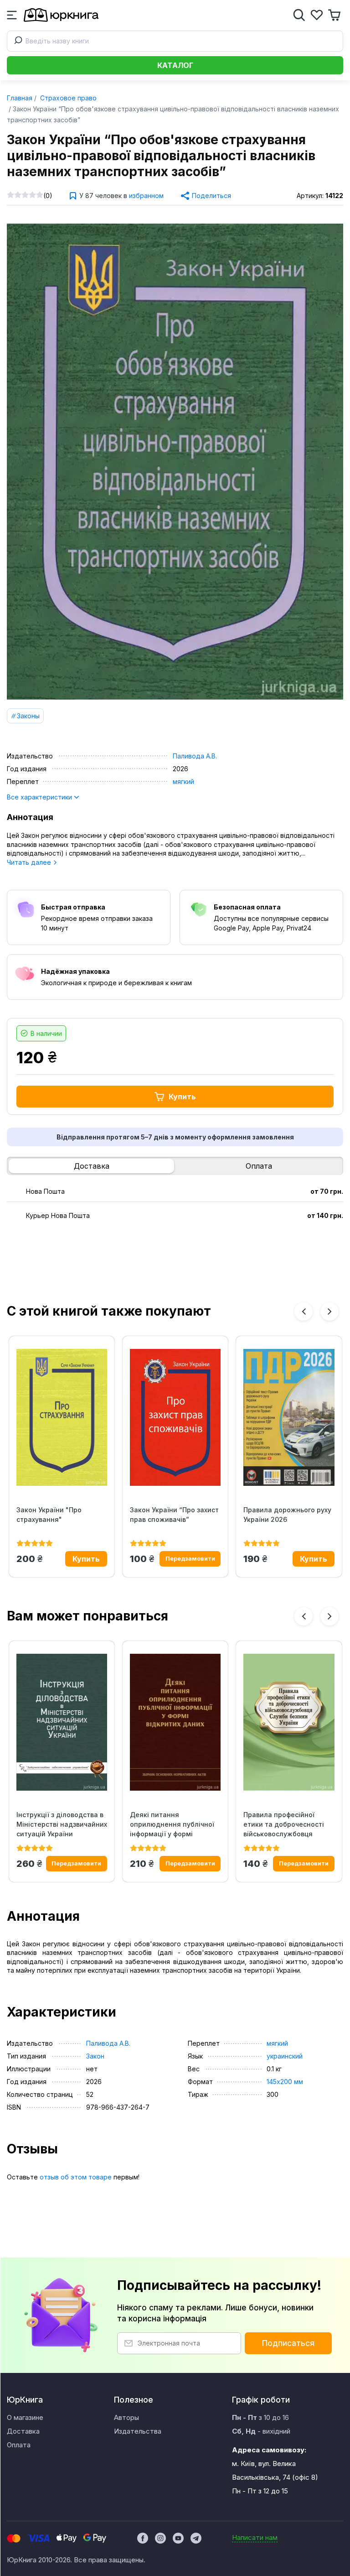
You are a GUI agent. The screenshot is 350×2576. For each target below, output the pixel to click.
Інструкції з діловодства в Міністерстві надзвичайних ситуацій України (62, 1824)
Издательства (138, 2431)
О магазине (25, 2417)
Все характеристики (40, 797)
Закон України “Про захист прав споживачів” (174, 1515)
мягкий (183, 781)
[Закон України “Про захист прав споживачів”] (175, 1417)
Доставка (92, 1166)
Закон (95, 2056)
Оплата (259, 1166)
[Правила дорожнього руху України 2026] (289, 1417)
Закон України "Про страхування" (49, 1515)
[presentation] (304, 1312)
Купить (182, 1097)
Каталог (175, 65)
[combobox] (175, 41)
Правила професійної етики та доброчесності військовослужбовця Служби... (284, 1824)
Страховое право (67, 98)
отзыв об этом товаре (76, 2177)
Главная (20, 98)
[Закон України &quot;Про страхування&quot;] (62, 1417)
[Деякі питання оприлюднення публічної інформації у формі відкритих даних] (175, 1722)
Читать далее (30, 862)
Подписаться (288, 2343)
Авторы (126, 2417)
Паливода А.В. (195, 756)
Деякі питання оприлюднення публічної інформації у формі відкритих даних (172, 1824)
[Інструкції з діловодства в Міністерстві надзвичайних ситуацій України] (62, 1722)
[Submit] (16, 41)
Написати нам (255, 2537)
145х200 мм (285, 2082)
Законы (28, 716)
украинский (285, 2056)
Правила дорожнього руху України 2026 (287, 1515)
